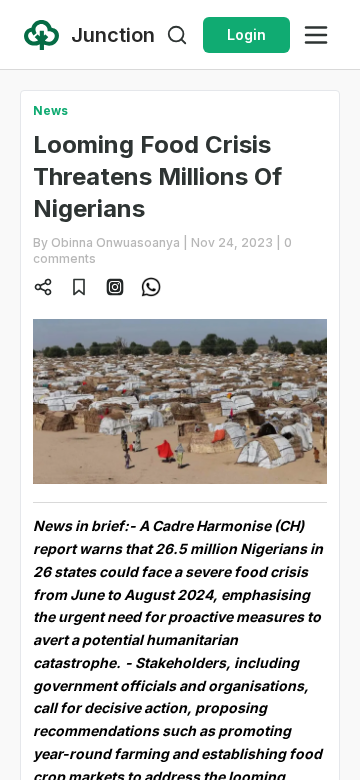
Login (246, 34)
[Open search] (177, 35)
